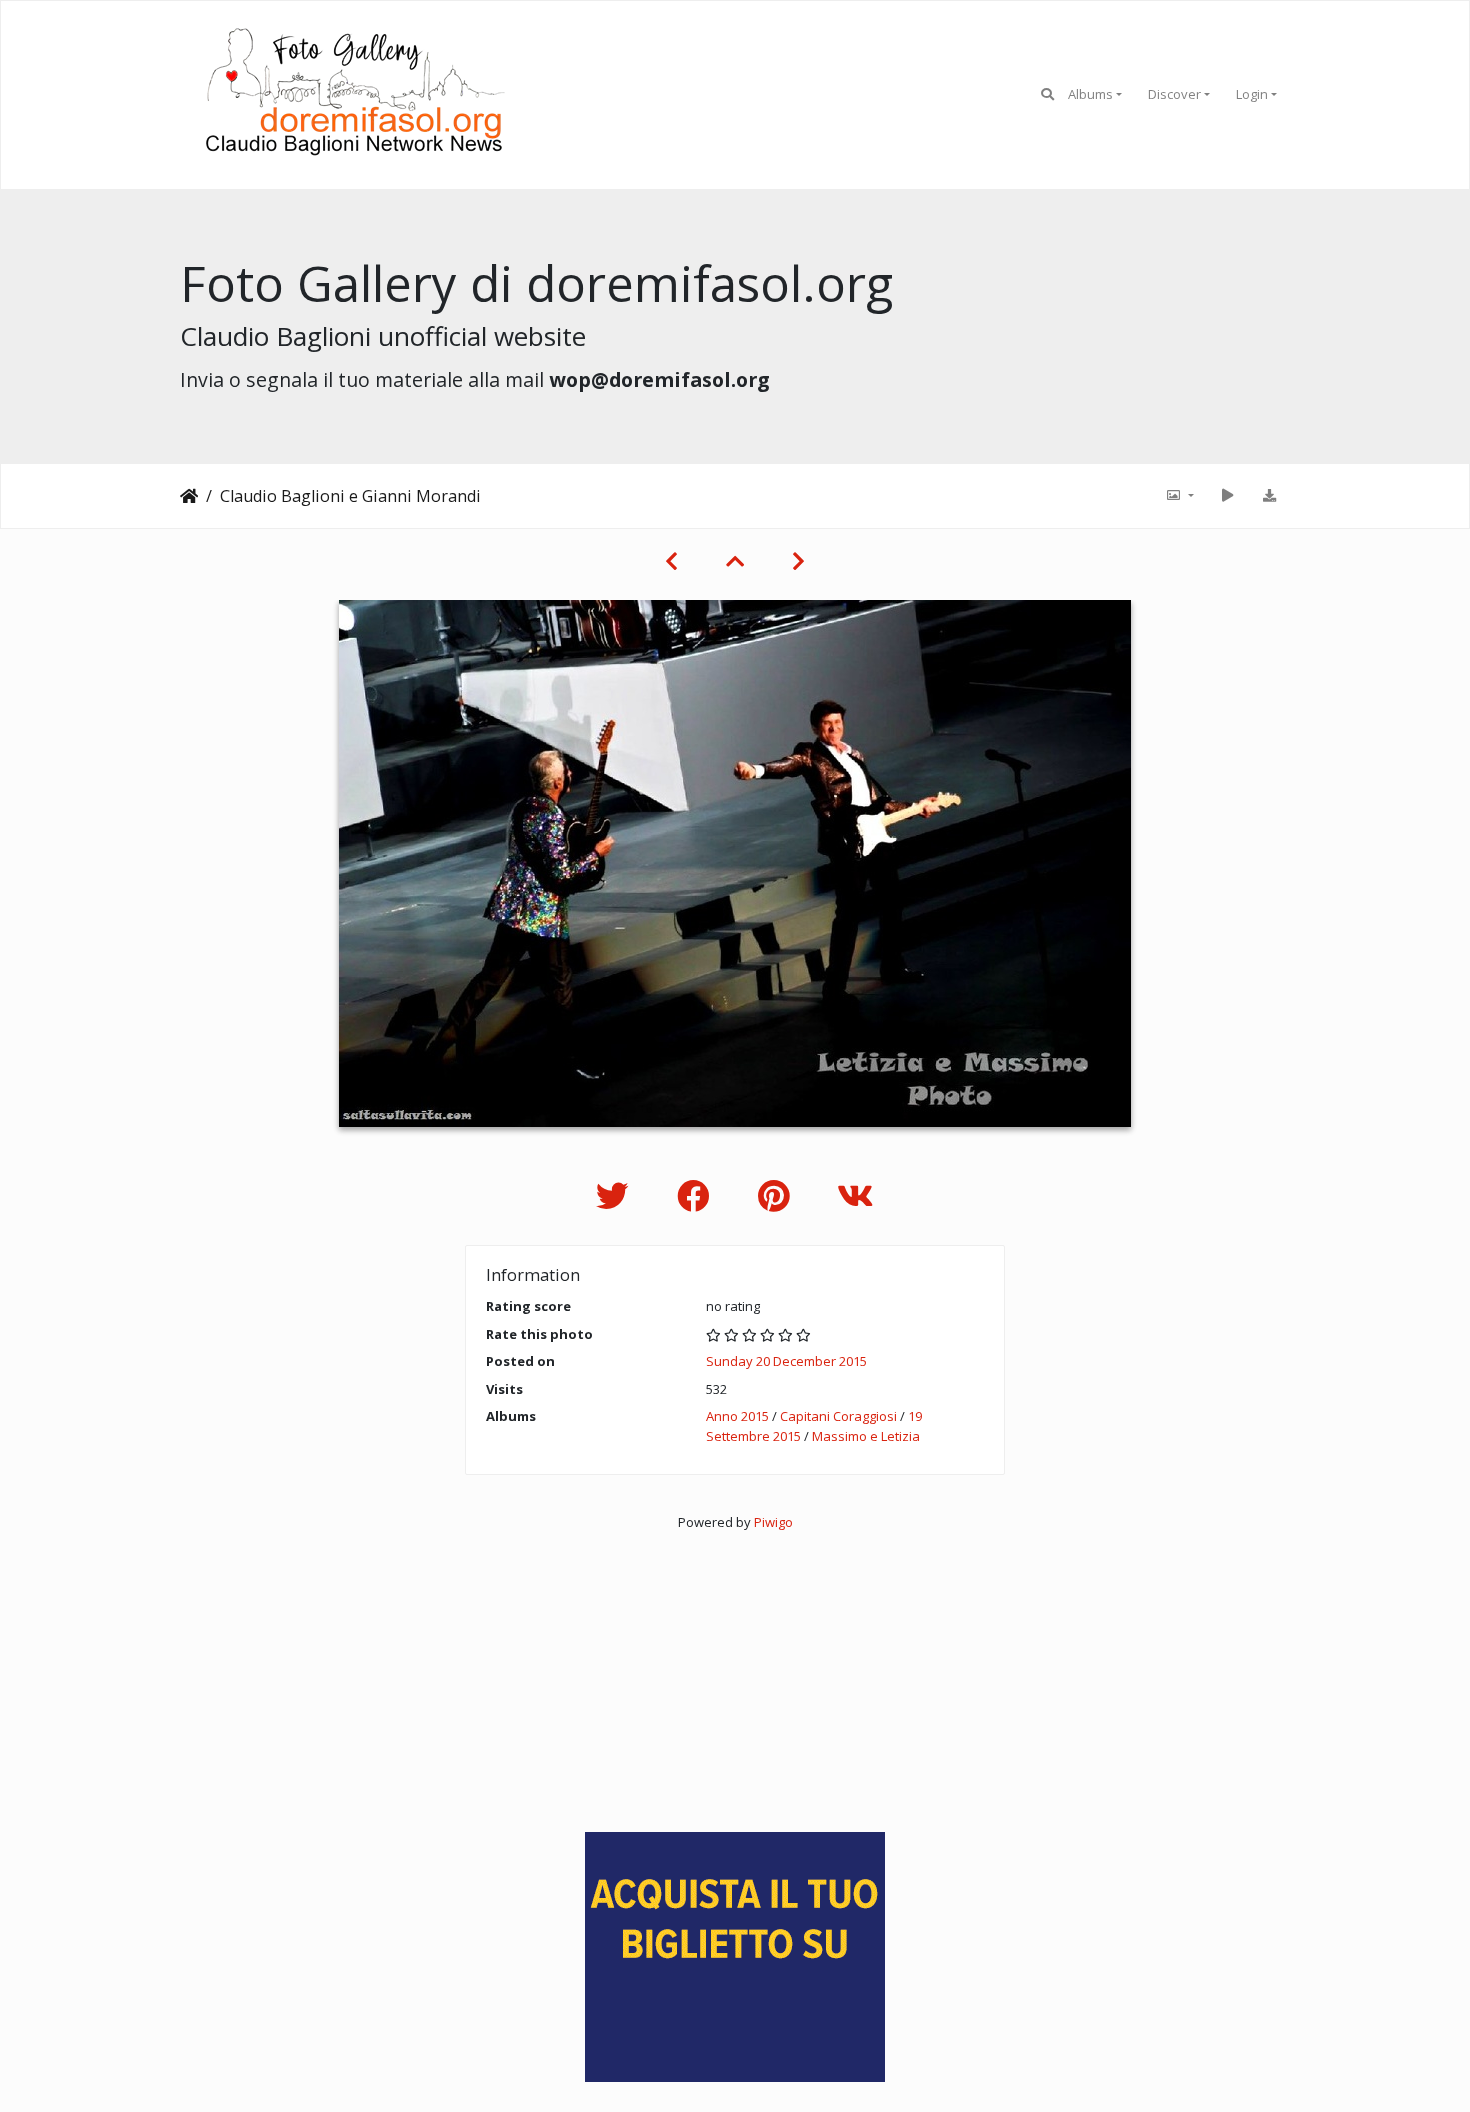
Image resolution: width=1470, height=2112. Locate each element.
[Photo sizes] (1179, 496)
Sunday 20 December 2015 (786, 1361)
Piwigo (773, 1522)
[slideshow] (1227, 496)
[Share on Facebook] (697, 1195)
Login (1252, 94)
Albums (1090, 94)
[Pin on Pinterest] (777, 1195)
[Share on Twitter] (616, 1195)
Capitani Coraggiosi (838, 1416)
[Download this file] (1269, 496)
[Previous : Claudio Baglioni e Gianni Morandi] (671, 561)
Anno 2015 (737, 1416)
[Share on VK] (855, 1195)
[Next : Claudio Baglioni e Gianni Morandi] (798, 561)
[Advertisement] (735, 1673)
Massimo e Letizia (866, 1436)
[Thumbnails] (735, 561)
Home (189, 496)
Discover (1174, 94)
